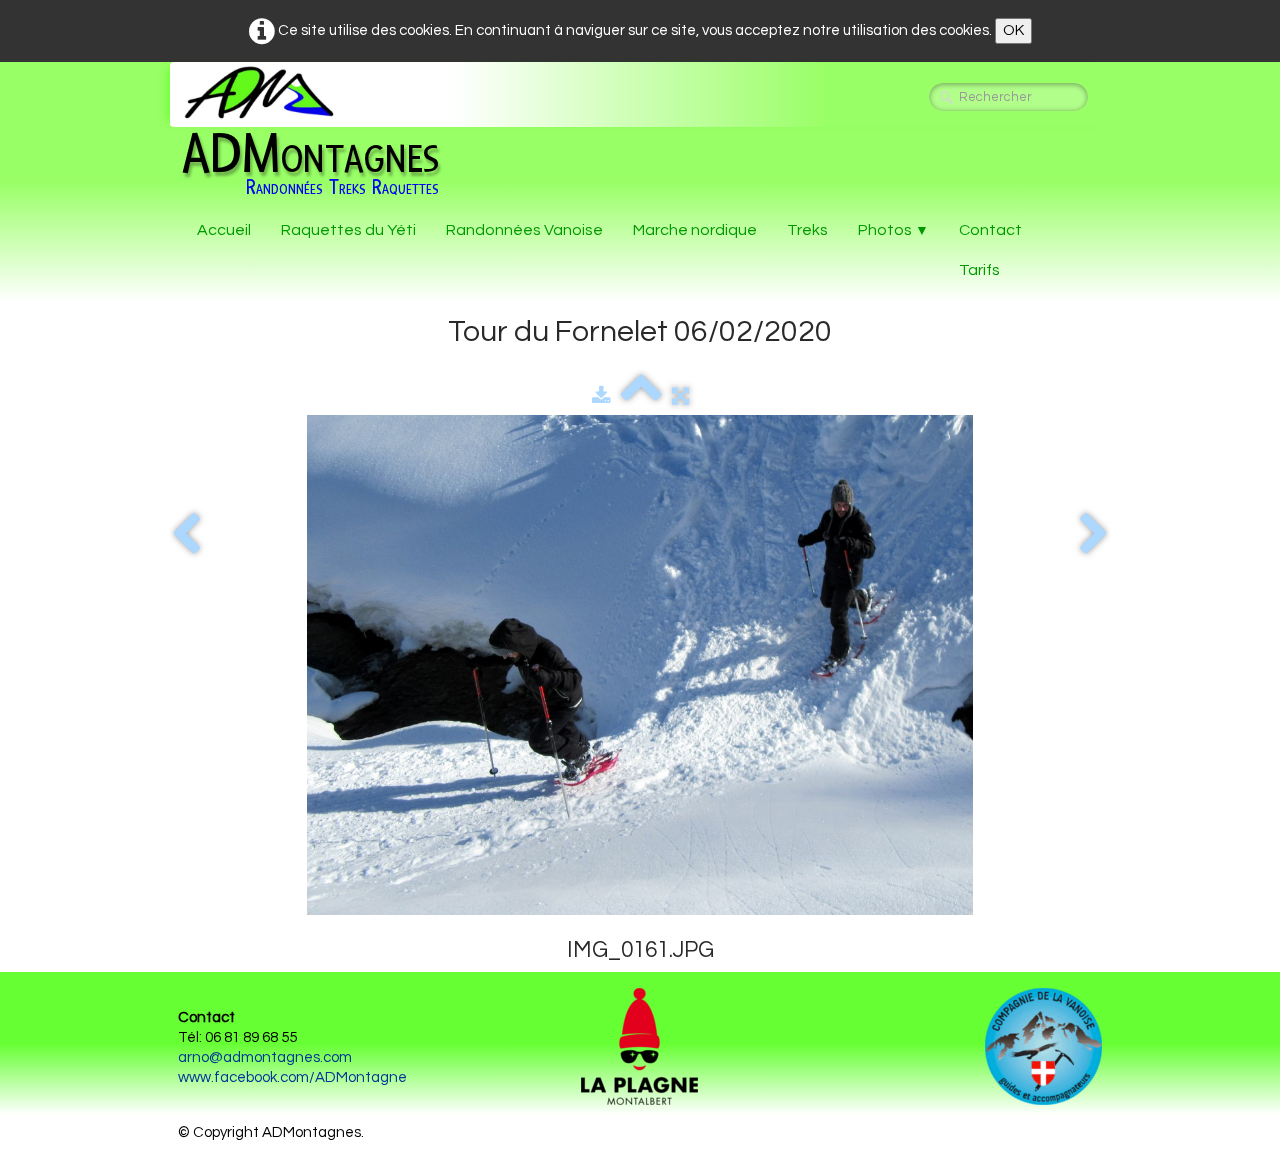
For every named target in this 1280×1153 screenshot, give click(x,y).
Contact (990, 230)
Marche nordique (695, 230)
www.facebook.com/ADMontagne (292, 1077)
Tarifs (979, 270)
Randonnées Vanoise (524, 230)
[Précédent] (186, 534)
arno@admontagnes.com (265, 1057)
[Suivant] (1094, 534)
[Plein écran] (680, 396)
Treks (807, 230)
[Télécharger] (601, 396)
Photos (893, 230)
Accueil (224, 230)
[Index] (641, 396)
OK (1013, 30)
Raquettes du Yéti (348, 230)
